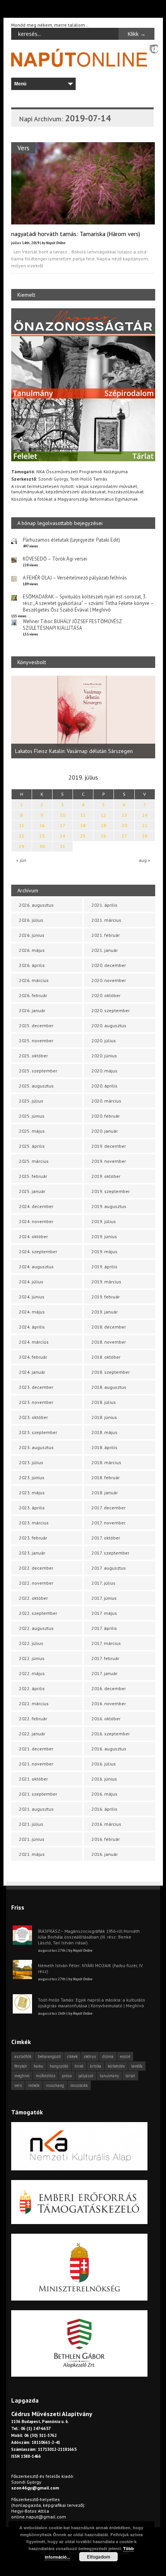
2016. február (106, 1839)
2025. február (33, 1176)
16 (42, 825)
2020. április (104, 1086)
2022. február (33, 1719)
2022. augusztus (36, 1628)
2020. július (104, 1041)
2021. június (32, 1839)
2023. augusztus (36, 1447)
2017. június (104, 1598)
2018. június (104, 1417)
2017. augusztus (109, 1568)
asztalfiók (23, 2056)
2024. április (32, 1327)
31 (63, 846)
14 (145, 815)
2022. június (32, 1658)
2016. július (104, 1764)
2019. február (106, 1297)
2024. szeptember (38, 1251)
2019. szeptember (111, 1191)
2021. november (36, 1764)
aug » (144, 860)
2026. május (32, 950)
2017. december (108, 1508)
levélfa (137, 2066)
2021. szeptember (38, 1794)
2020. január (105, 1131)
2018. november (109, 1342)
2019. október (106, 1176)
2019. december (109, 1146)
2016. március (106, 1824)
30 (42, 846)
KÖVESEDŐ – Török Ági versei (55, 559)
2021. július (31, 1824)
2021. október (33, 1779)
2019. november (109, 1161)
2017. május (104, 1613)
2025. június (32, 1116)
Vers (23, 148)
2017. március (106, 1643)
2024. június (32, 1297)
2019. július (104, 1221)
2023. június (32, 1477)
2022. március (34, 1703)
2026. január (32, 1010)
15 (22, 825)
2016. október (106, 1719)
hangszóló (59, 2066)
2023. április (32, 1508)
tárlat (130, 2076)
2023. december (36, 1387)
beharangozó (49, 2056)
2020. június (104, 1056)
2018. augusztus (109, 1387)
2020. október (106, 995)
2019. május (104, 1251)
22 (22, 836)
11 (83, 815)
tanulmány (109, 2076)
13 (124, 815)
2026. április (32, 965)
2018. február (106, 1477)
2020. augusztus (109, 1025)
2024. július (31, 1282)
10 (63, 815)
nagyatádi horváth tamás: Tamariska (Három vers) (76, 234)
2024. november (36, 1221)
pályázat (86, 2076)
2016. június (104, 1779)
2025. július (31, 1101)
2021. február (106, 935)
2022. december (36, 1568)
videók (34, 2085)
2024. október (33, 1236)
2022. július (31, 1643)
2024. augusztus (36, 1267)
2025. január (32, 1191)
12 (103, 815)
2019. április (104, 1267)
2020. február (106, 1116)
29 (22, 846)
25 (83, 836)
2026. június (32, 935)
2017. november (108, 1523)
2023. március (34, 1523)
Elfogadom (99, 2557)
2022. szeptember (38, 1613)
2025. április (32, 1146)
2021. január (105, 950)
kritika (96, 2066)
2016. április (104, 1809)
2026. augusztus (36, 905)
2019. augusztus (109, 1206)
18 (83, 825)
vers (18, 2085)
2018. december (109, 1327)
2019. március (106, 1282)
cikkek (72, 2056)
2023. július (31, 1462)
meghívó (22, 2076)
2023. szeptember (38, 1432)
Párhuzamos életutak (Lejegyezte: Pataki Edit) (71, 540)
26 (103, 836)
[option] (83, 717)
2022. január (32, 1734)
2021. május (32, 1854)
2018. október (106, 1357)
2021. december (36, 1749)
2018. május (104, 1432)
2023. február (33, 1538)
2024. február (33, 1357)
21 (145, 825)
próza (67, 2076)
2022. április (32, 1688)
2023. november (36, 1402)
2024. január (32, 1372)
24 (63, 836)
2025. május (32, 1131)
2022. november (36, 1583)
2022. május (32, 1673)
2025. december (36, 1025)
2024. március (34, 1342)
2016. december (109, 1688)
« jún (21, 860)
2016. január (105, 1854)
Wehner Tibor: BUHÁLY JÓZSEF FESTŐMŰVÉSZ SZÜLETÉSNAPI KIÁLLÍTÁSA (72, 625)
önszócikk (79, 2085)
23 (42, 836)
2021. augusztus (36, 1809)
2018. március (106, 1462)
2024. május (32, 1312)
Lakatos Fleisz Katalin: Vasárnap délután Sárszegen (74, 751)
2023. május (32, 1493)
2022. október (33, 1598)
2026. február (33, 995)
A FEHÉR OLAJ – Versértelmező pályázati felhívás (75, 578)
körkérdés (116, 2066)
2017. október (106, 1538)
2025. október (33, 1056)
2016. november (109, 1703)
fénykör (21, 2066)
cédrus (90, 2056)
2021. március (106, 920)
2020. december (109, 965)
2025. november (36, 1041)
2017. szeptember (110, 1553)
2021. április (104, 905)
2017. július (103, 1583)
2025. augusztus (36, 1086)
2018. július (104, 1402)
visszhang (55, 2085)
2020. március (106, 1101)
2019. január (105, 1312)
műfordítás (46, 2076)
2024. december (36, 1206)
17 (63, 825)
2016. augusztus (109, 1749)
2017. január (104, 1673)
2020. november (109, 980)
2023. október (33, 1417)
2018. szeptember (111, 1372)
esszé (125, 2056)
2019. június (104, 1236)
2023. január (32, 1553)
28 (145, 836)
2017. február (105, 1658)
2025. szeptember (38, 1071)
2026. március (34, 980)
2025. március (34, 1161)
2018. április (104, 1447)
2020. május (104, 1071)
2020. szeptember (111, 1010)
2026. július (31, 920)
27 (124, 836)
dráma (108, 2056)
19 (103, 825)
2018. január (105, 1493)
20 (124, 825)
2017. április (104, 1628)
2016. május (104, 1794)
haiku (38, 2066)
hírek (79, 2066)
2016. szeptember (111, 1734)
